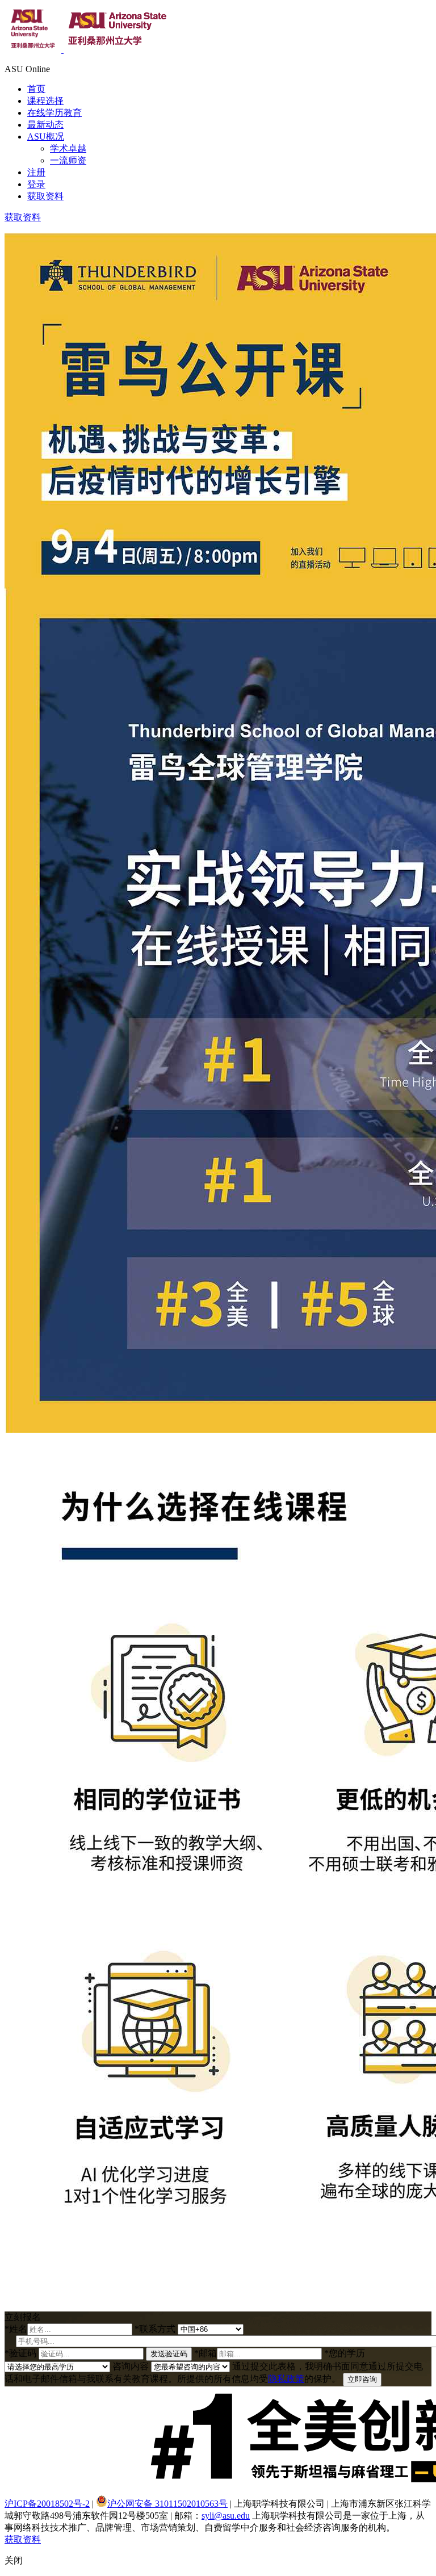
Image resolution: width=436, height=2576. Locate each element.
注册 (36, 172)
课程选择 (45, 101)
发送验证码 (169, 2354)
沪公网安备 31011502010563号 (167, 2504)
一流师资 (68, 160)
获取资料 (45, 196)
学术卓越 (68, 148)
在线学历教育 (54, 113)
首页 (36, 89)
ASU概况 (46, 137)
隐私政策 (286, 2379)
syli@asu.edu (226, 2516)
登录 (36, 184)
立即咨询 (362, 2379)
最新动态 (45, 125)
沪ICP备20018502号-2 (47, 2504)
